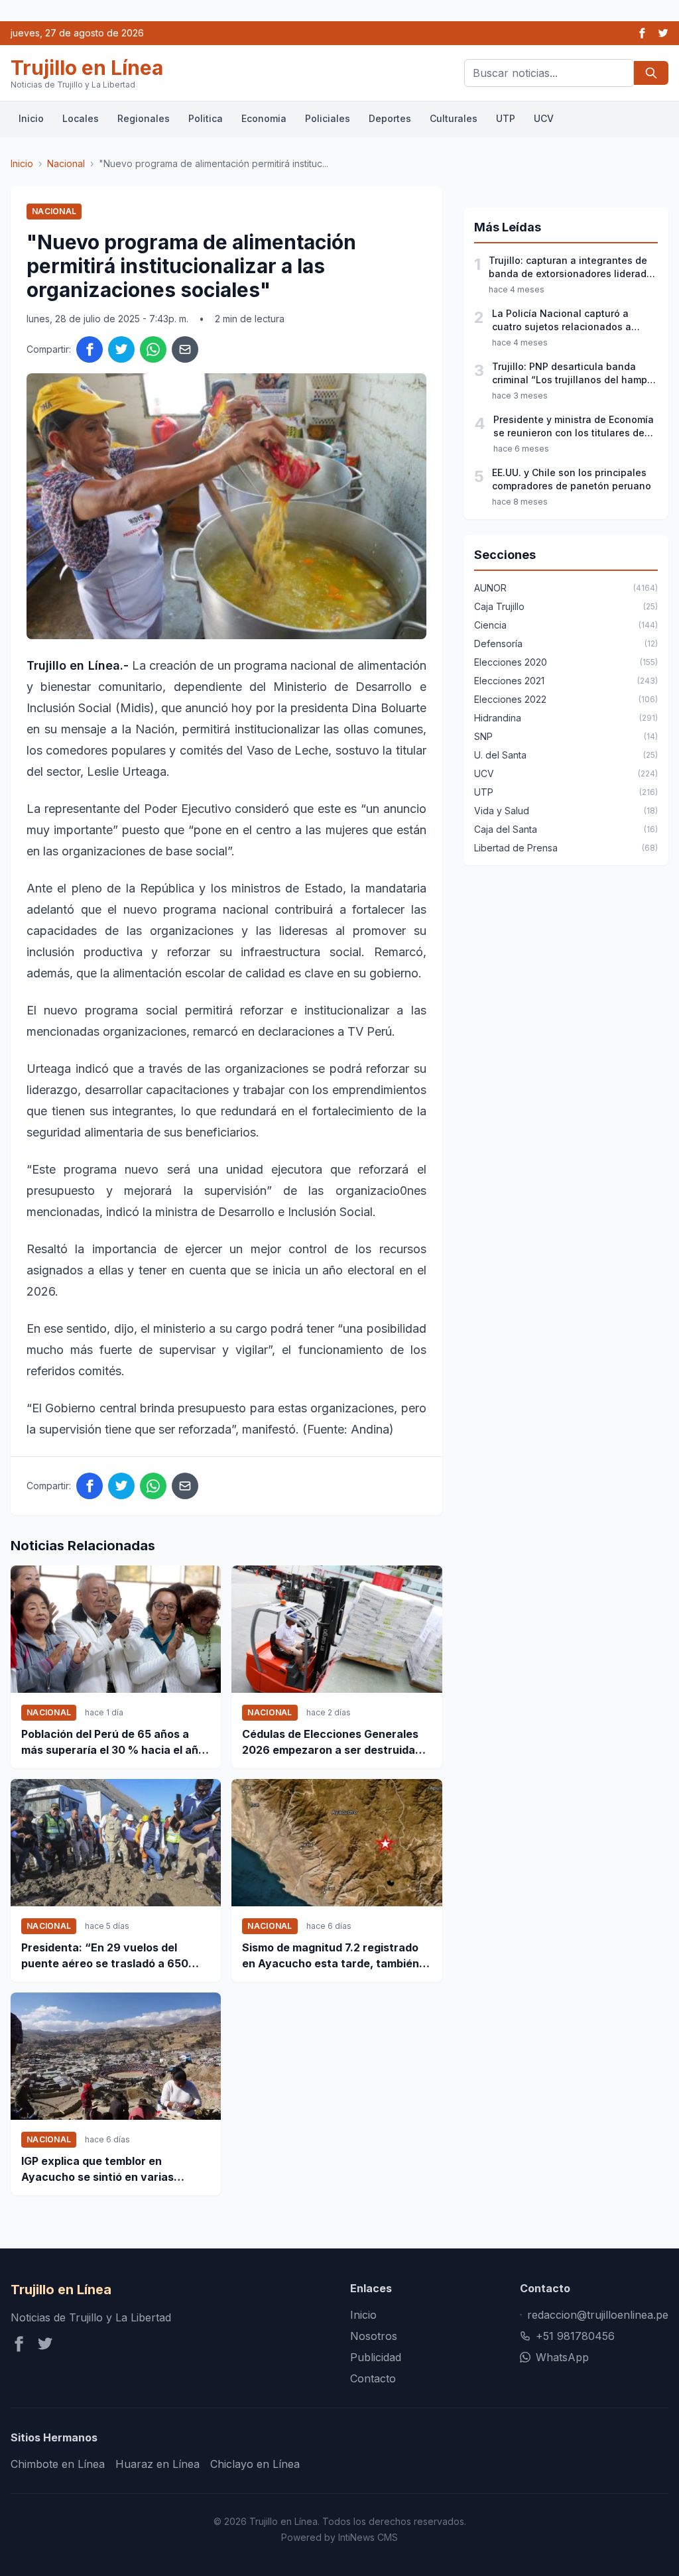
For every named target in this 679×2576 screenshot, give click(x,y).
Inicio (31, 118)
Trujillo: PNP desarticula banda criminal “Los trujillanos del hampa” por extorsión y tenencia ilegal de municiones (575, 374)
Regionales (144, 118)
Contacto (373, 2378)
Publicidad (376, 2357)
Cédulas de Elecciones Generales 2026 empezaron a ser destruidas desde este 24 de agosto (332, 1743)
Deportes (390, 118)
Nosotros (374, 2336)
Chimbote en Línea (58, 2464)
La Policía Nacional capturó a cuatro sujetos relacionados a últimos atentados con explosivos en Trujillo (570, 321)
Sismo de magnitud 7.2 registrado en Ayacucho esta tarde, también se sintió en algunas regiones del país (331, 1956)
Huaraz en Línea (157, 2464)
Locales (81, 118)
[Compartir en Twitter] (121, 349)
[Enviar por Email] (185, 349)
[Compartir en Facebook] (90, 349)
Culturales (454, 118)
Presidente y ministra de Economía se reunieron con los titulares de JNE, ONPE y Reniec (574, 427)
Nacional (66, 163)
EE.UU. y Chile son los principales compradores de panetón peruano (572, 479)
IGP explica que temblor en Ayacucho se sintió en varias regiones (97, 2170)
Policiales (328, 118)
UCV (544, 118)
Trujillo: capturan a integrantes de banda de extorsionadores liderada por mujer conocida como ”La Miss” (571, 268)
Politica (206, 118)
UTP (506, 118)
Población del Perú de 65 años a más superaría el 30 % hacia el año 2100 (113, 1743)
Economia (264, 118)
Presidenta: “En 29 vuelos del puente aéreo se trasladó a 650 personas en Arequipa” (105, 1956)
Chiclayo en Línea (255, 2464)
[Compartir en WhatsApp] (153, 349)
